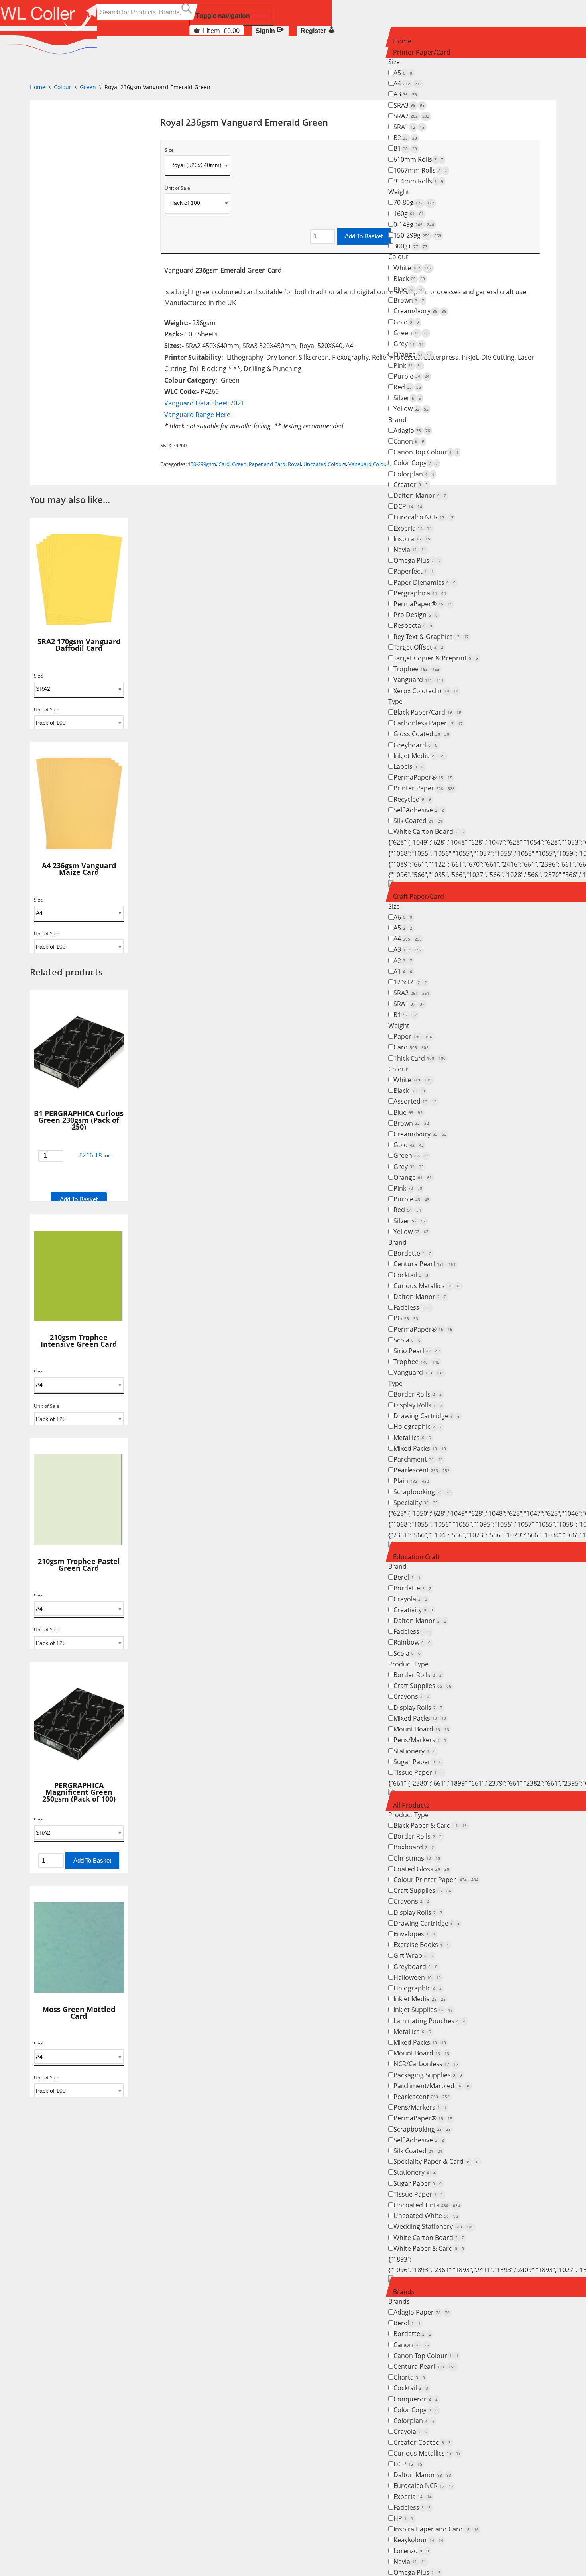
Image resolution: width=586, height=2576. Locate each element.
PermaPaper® (423, 604)
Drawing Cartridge (427, 1416)
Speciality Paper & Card (437, 2161)
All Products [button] (411, 1805)
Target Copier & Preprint (436, 658)
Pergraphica (420, 593)
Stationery (415, 1751)
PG (406, 1318)
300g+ (410, 246)
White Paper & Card (429, 2248)
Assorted (415, 1101)
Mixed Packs (420, 1448)
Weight (399, 192)
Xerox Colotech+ (426, 691)
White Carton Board (429, 831)
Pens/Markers (420, 1740)
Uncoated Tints (427, 2205)
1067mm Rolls (420, 170)
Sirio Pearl (417, 1351)
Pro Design (416, 615)
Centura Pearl (425, 1264)
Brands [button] (404, 2292)
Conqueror (416, 2399)
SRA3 (409, 105)
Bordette (412, 1253)
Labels (409, 766)
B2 (405, 138)
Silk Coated (418, 821)
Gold (406, 322)
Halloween (417, 1977)
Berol (407, 1577)
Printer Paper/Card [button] (422, 52)
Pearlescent (422, 1470)
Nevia (410, 550)
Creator (411, 485)
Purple (411, 376)
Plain (411, 1481)
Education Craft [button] (416, 1557)
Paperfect (414, 571)
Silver (407, 398)
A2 (403, 961)
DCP (408, 506)
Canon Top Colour (426, 452)
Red (407, 387)
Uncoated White (426, 2216)
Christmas (417, 1858)
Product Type (408, 1664)
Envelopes (414, 1934)
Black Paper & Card (430, 1825)
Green (411, 333)
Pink (408, 365)
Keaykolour (418, 2540)
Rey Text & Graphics (431, 637)
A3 (405, 94)
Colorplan (414, 474)
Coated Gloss (421, 1869)
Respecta (413, 625)
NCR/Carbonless (426, 2064)
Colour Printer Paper (436, 1880)
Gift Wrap (413, 1955)
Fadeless (412, 1307)
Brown (409, 300)
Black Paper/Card (427, 712)
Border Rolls (418, 1394)
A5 (403, 73)
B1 (405, 148)
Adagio (412, 430)
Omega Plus (417, 560)
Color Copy (416, 463)
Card (411, 1047)
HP (403, 2518)
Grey (409, 344)
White (413, 268)
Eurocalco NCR (424, 517)
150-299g (417, 235)
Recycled (412, 799)
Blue (408, 289)
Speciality (416, 1503)
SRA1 (409, 127)
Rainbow (412, 1642)
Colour (398, 257)
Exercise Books (421, 1945)
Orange (413, 354)
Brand (397, 420)
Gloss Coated (421, 734)
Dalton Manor (420, 495)
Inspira (412, 539)
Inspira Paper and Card (436, 2529)
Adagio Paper (422, 2312)
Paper (413, 1036)
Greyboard (415, 745)
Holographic (418, 1427)
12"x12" (410, 982)
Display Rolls (418, 1405)
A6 (403, 917)
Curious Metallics (427, 1286)
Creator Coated (422, 2442)
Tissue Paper (418, 1772)
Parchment (418, 1459)
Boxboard (414, 1847)
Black (409, 279)
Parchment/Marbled (432, 2086)
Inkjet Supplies (423, 2010)
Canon (409, 441)
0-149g (414, 224)
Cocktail (411, 1275)
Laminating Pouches (430, 2021)
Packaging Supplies (428, 2075)
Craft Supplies (422, 1686)
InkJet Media (420, 756)
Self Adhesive (419, 810)
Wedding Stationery (434, 2226)
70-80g (414, 202)
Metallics (412, 1438)
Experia (413, 528)
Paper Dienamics (425, 582)
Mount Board (421, 1729)
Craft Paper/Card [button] (419, 896)
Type (395, 701)
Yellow (411, 409)
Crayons (411, 1696)
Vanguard (419, 680)
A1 (403, 971)
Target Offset (418, 647)
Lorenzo (411, 2551)
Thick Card (420, 1058)
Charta (409, 2377)
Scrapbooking (422, 1492)
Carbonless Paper (428, 723)
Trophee (416, 669)
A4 (408, 83)
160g (409, 214)
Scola (407, 1340)
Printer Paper (424, 788)
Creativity (413, 1610)
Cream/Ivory (420, 311)
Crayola (410, 1599)
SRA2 (411, 116)
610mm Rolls (418, 159)
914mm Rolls (418, 181)
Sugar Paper (418, 1762)
